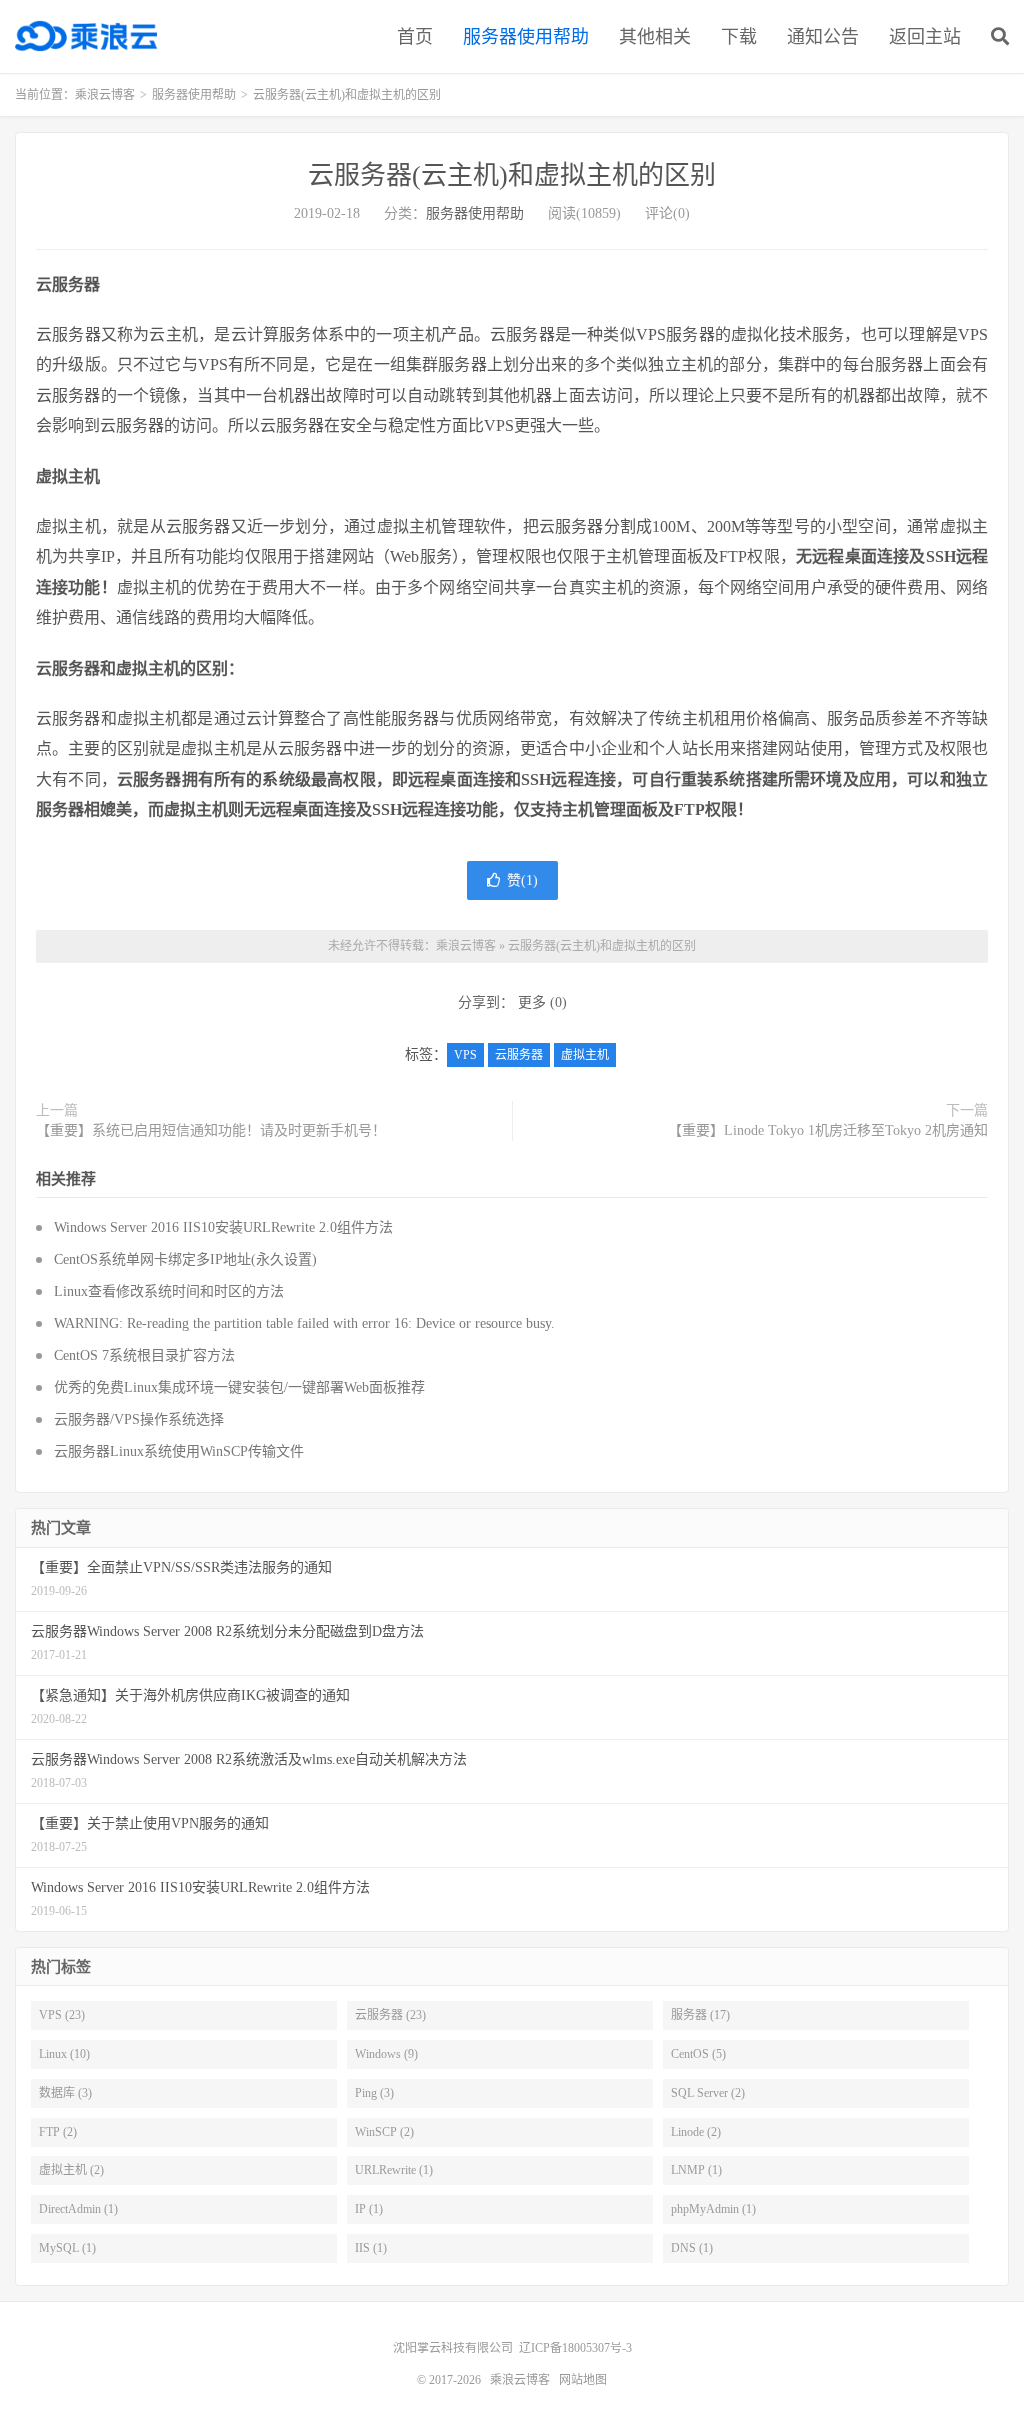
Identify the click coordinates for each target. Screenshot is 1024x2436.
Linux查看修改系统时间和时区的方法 (169, 1291)
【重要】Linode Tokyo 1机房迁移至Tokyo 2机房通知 (828, 1130)
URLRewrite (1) (394, 2170)
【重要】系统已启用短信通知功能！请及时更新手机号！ (211, 1130)
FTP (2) (58, 2132)
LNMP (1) (696, 2170)
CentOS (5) (698, 2054)
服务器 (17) (700, 2015)
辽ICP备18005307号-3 (575, 2348)
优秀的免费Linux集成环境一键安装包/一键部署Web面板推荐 (239, 1387)
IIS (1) (371, 2248)
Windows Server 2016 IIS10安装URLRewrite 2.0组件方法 (223, 1227)
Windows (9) (386, 2054)
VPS (465, 1055)
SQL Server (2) (708, 2093)
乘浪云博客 (86, 36)
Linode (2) (696, 2132)
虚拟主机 (585, 1055)
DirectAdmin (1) (78, 2209)
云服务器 (519, 1055)
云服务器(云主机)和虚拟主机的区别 (512, 175)
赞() (522, 880)
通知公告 (823, 37)
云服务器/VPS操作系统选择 (139, 1419)
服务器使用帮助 (526, 37)
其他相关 (655, 37)
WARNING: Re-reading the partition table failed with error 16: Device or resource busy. (304, 1323)
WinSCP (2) (384, 2132)
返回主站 (925, 37)
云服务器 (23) (390, 2015)
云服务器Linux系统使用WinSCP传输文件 (179, 1451)
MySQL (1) (67, 2248)
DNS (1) (692, 2248)
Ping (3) (374, 2093)
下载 (739, 37)
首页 (415, 37)
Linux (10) (64, 2054)
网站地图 (583, 2380)
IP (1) (369, 2209)
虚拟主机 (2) (71, 2170)
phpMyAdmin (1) (713, 2209)
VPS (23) (62, 2015)
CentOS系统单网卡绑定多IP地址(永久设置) (185, 1259)
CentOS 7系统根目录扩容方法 (144, 1355)
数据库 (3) (65, 2093)
